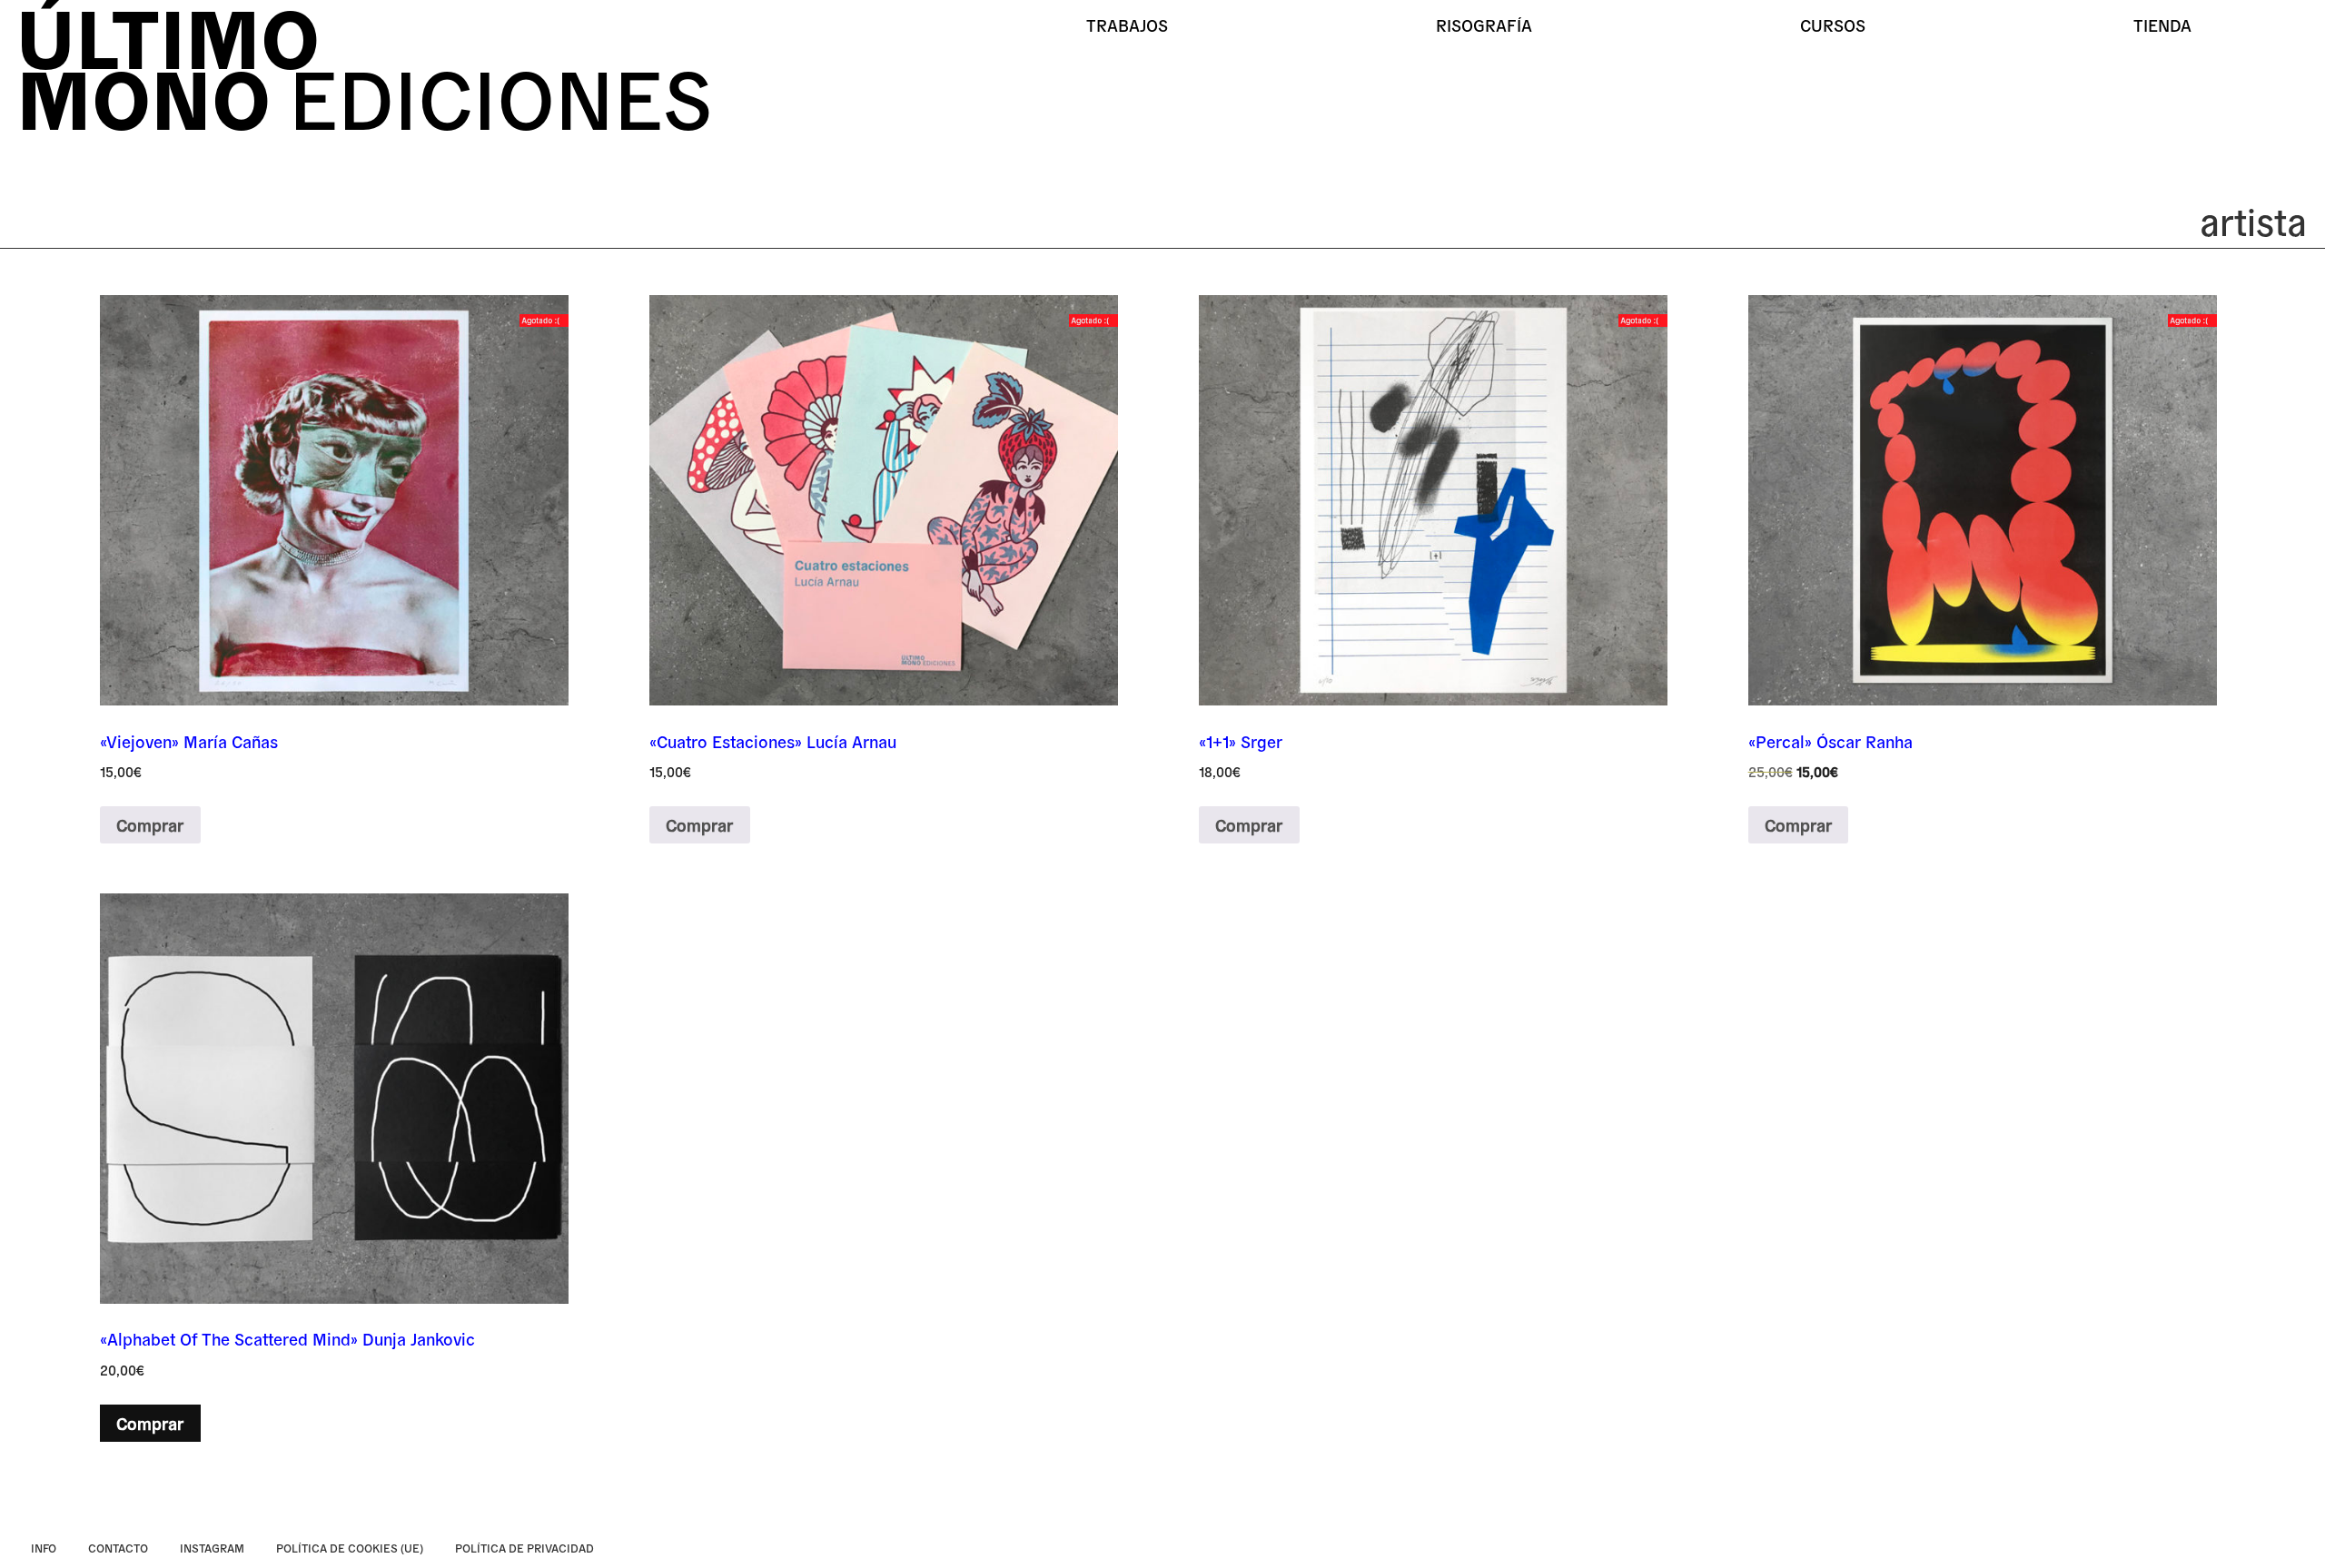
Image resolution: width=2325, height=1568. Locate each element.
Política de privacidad (524, 1548)
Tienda (2162, 25)
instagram (212, 1548)
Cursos (1833, 25)
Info (44, 1548)
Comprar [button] (150, 1423)
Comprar (150, 824)
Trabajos (1127, 25)
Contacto (118, 1548)
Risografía (1484, 25)
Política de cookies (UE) (350, 1548)
